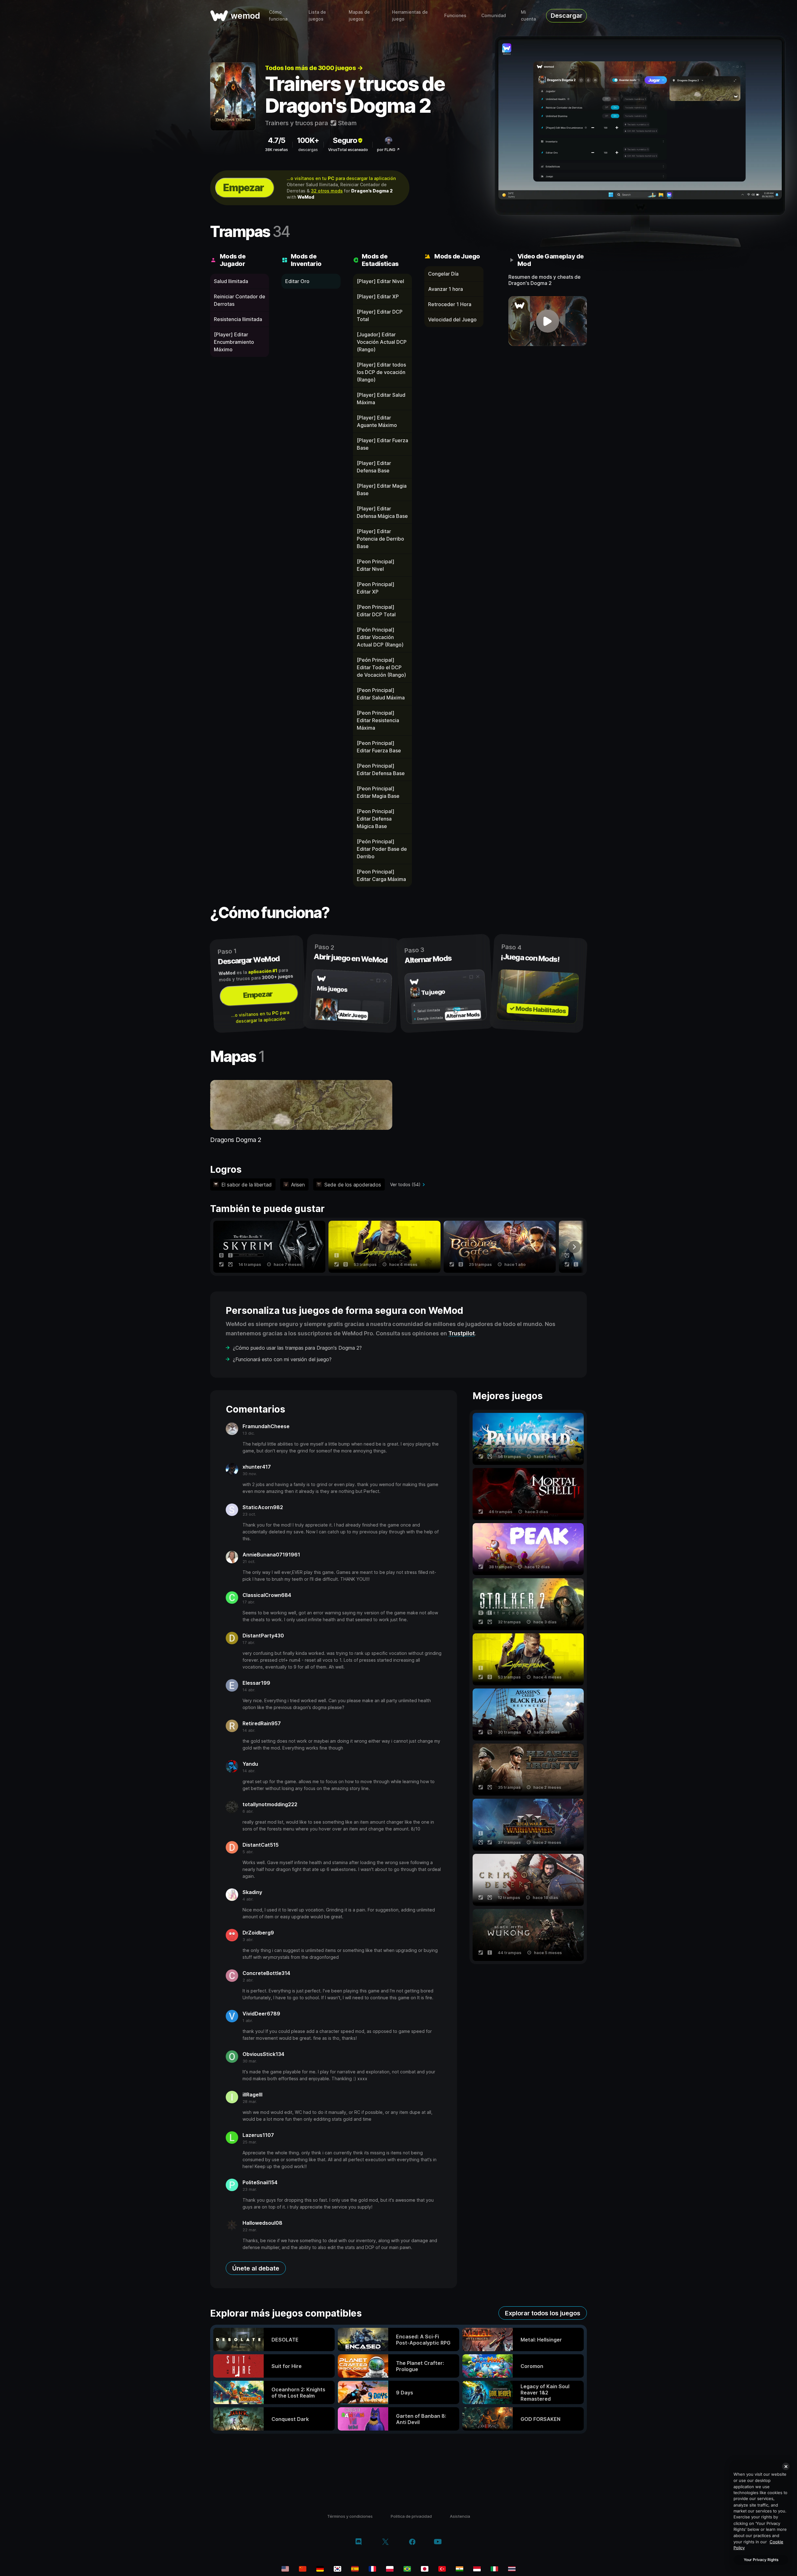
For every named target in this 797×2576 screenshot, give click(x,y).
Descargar (567, 16)
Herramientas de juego (410, 15)
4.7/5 (276, 140)
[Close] (786, 2466)
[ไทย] (512, 2569)
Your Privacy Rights (761, 2560)
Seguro (345, 140)
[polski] (390, 2569)
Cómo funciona (278, 15)
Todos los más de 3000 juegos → (314, 68)
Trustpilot (462, 1333)
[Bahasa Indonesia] (477, 2569)
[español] (355, 2569)
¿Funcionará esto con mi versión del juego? (282, 1359)
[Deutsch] (320, 2569)
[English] (285, 2569)
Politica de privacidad (411, 2516)
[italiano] (494, 2569)
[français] (372, 2569)
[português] (407, 2569)
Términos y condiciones (350, 2516)
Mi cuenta (528, 15)
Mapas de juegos (359, 15)
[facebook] (412, 2542)
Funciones (455, 15)
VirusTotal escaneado (348, 150)
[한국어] (337, 2569)
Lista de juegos (317, 15)
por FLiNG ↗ (388, 150)
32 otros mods (327, 191)
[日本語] (425, 2569)
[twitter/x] (385, 2542)
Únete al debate (256, 2268)
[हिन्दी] (460, 2569)
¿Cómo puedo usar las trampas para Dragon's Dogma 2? (297, 1348)
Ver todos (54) (405, 1184)
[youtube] (438, 2542)
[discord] (358, 2542)
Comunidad (494, 15)
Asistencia (460, 2516)
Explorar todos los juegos (543, 2313)
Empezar (243, 188)
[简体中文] (303, 2569)
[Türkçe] (442, 2569)
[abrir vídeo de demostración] (548, 321)
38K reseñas (276, 150)
